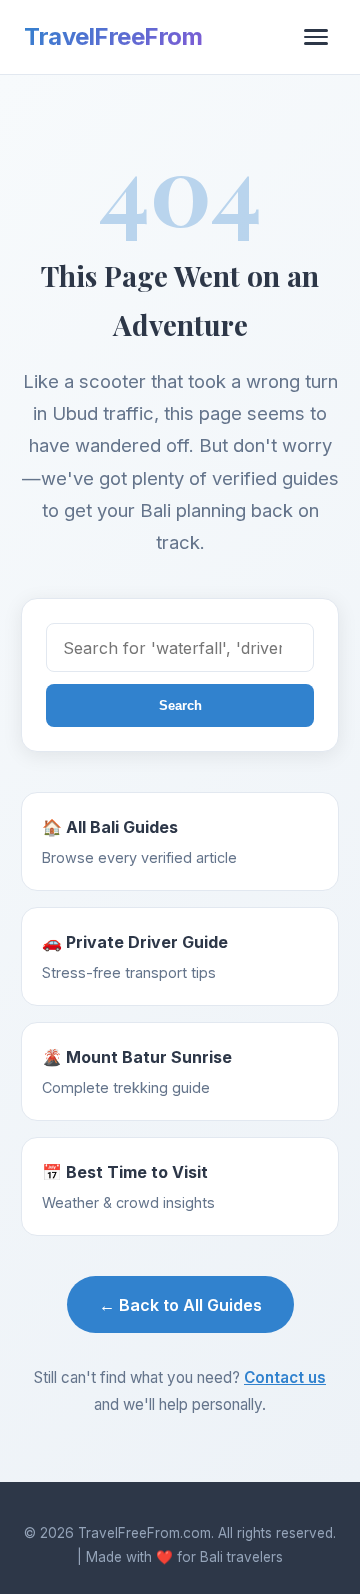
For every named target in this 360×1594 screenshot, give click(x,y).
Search (180, 705)
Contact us (285, 1377)
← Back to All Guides (180, 1305)
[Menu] (316, 37)
